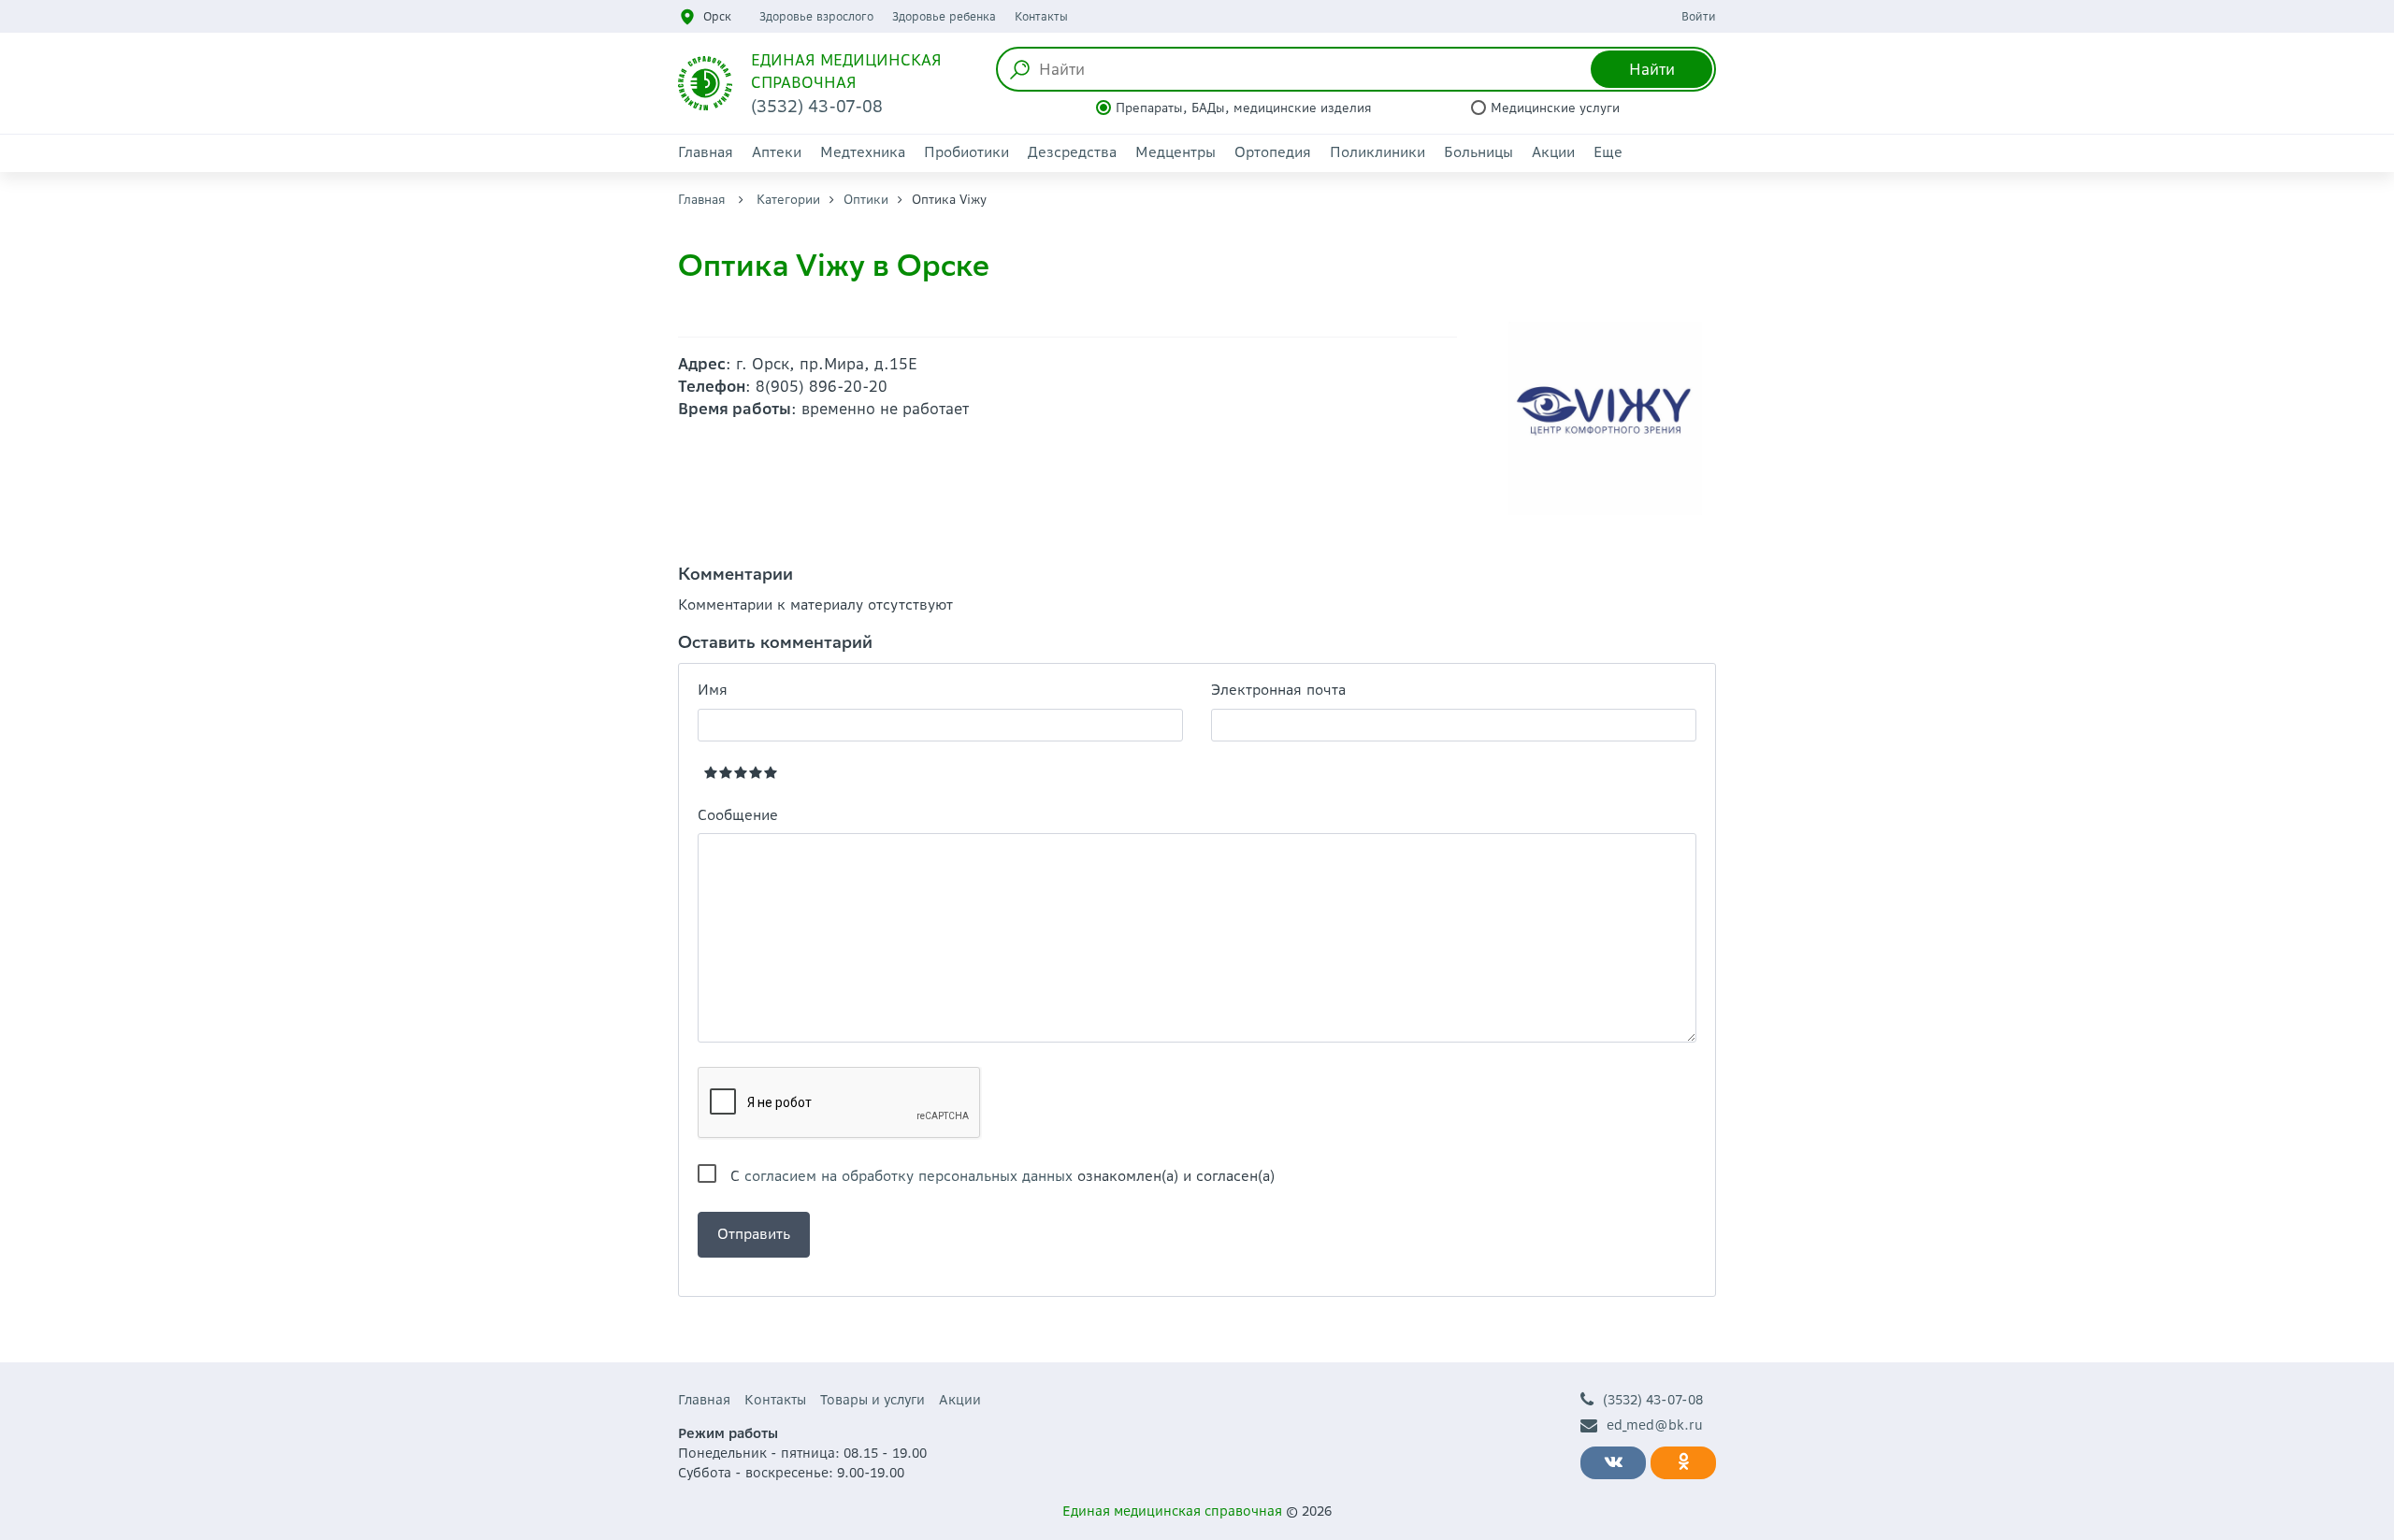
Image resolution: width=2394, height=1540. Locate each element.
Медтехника (863, 152)
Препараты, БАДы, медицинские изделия (1244, 108)
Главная (706, 152)
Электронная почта (1278, 690)
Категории (788, 200)
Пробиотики (966, 152)
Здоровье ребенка (944, 16)
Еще (1608, 152)
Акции (1553, 152)
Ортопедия (1273, 152)
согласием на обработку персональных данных (909, 1176)
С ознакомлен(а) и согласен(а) (1002, 1176)
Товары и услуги (873, 1400)
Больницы (1478, 152)
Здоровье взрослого (816, 16)
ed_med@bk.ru (1655, 1425)
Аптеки (777, 152)
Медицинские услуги (1555, 108)
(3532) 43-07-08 (1653, 1400)
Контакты (1041, 16)
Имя (713, 690)
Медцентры (1175, 152)
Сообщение (738, 815)
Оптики (866, 200)
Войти (1699, 16)
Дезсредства (1072, 152)
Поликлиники (1377, 152)
